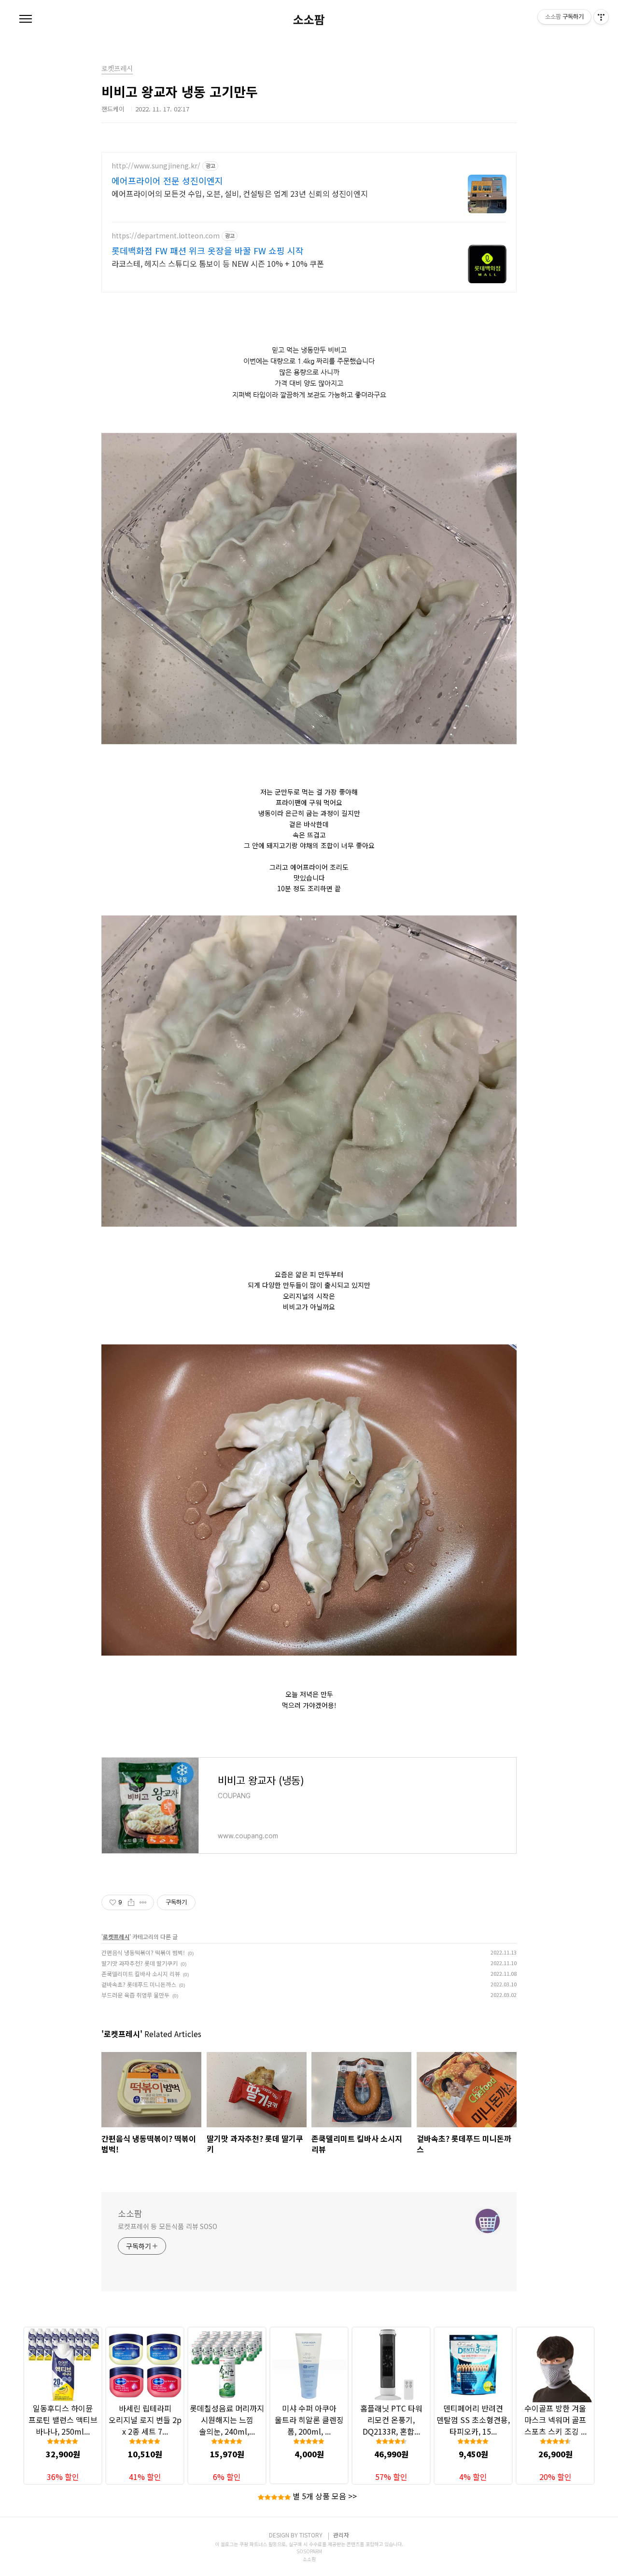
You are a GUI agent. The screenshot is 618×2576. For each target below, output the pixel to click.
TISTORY (311, 2535)
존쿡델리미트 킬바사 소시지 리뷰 (141, 1974)
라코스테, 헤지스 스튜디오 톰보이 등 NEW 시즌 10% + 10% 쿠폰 (218, 263)
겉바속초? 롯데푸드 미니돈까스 (139, 1984)
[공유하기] (131, 1902)
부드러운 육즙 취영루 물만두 (135, 1995)
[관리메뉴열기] (601, 17)
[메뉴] (26, 19)
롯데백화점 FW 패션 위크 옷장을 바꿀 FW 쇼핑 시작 (208, 250)
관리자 (341, 2535)
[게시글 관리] (143, 1902)
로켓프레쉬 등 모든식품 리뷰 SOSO (168, 2226)
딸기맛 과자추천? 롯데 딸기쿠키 (140, 1963)
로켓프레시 (116, 1936)
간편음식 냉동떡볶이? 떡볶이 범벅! (143, 1952)
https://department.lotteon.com (166, 236)
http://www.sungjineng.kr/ (156, 166)
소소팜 (309, 19)
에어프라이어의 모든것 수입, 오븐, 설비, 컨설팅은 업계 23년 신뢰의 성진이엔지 (240, 193)
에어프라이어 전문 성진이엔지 (167, 180)
